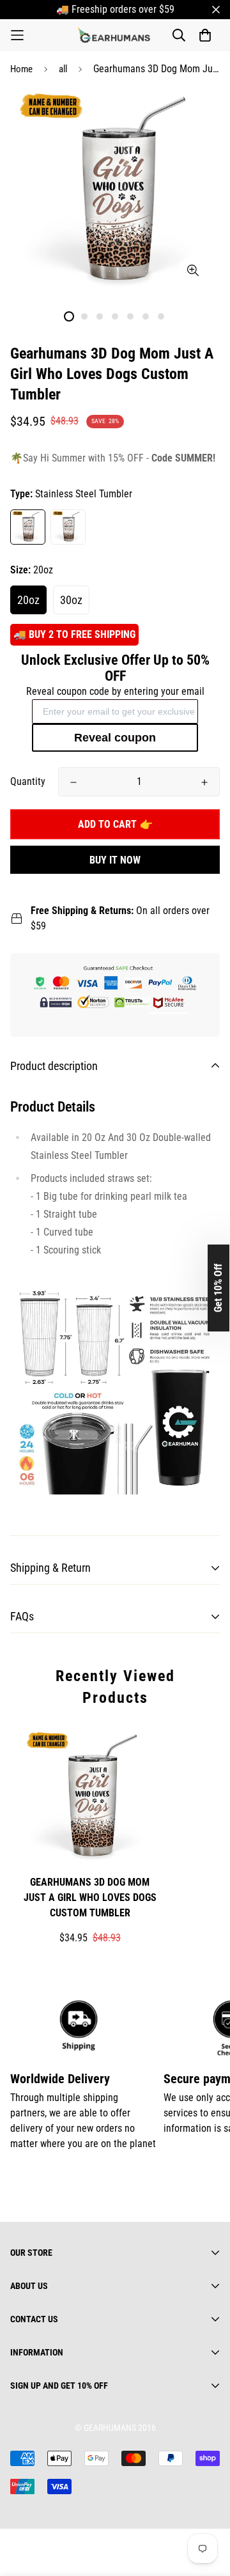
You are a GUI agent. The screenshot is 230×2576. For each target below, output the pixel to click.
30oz (71, 600)
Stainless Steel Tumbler (28, 527)
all (63, 69)
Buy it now (115, 860)
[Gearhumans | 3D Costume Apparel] (115, 35)
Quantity (28, 781)
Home (21, 69)
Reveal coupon (115, 738)
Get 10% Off (218, 1288)
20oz (28, 600)
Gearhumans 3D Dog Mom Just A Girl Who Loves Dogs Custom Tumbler (90, 1897)
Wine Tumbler (68, 527)
